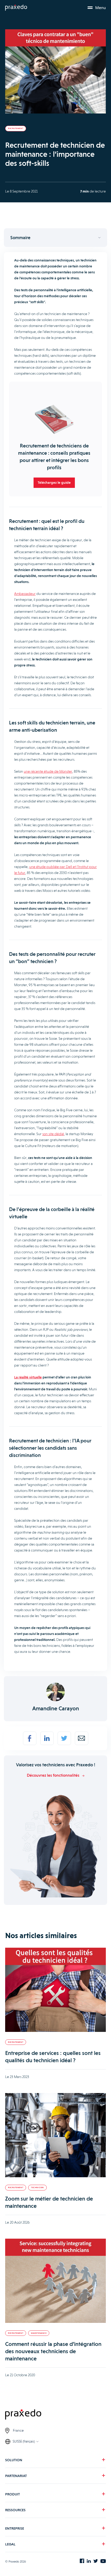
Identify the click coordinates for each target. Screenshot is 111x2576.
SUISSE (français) (24, 2441)
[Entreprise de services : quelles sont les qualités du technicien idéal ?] (55, 1990)
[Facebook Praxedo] (82, 2561)
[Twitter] (64, 1738)
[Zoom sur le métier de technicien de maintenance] (55, 2136)
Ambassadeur (25, 594)
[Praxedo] (16, 8)
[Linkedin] (47, 1738)
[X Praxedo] (96, 2561)
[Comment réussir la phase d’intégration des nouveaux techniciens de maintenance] (55, 2281)
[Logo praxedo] (55, 2415)
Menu (101, 8)
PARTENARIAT (16, 2476)
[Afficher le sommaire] (55, 238)
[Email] (82, 1738)
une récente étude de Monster (48, 771)
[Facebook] (30, 1738)
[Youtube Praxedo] (103, 2561)
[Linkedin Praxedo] (89, 2561)
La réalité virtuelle (28, 1377)
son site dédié (53, 1134)
